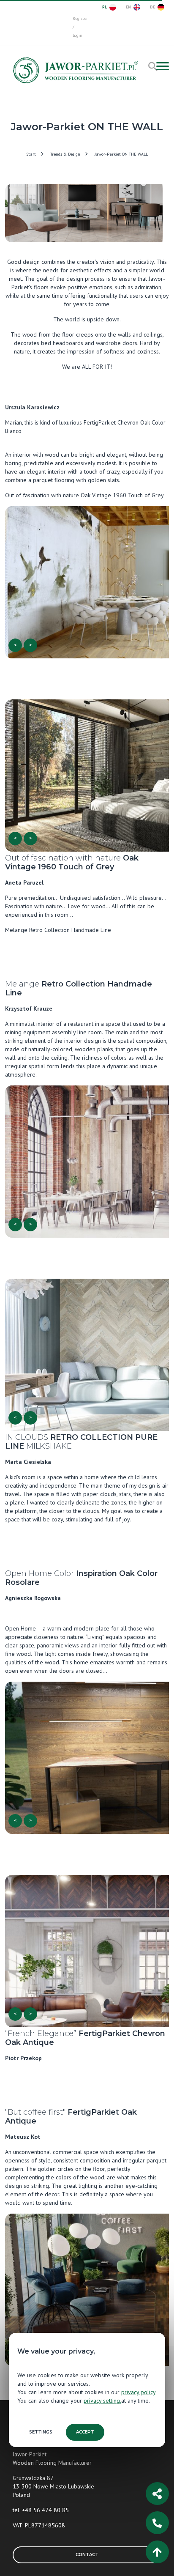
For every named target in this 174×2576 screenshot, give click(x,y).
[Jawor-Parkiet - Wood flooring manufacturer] (75, 73)
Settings (41, 2432)
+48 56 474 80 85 (45, 2510)
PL (105, 7)
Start (31, 154)
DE (152, 7)
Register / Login (77, 27)
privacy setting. (102, 2401)
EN (128, 7)
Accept (85, 2432)
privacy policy (138, 2392)
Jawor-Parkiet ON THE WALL (121, 154)
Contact (87, 2555)
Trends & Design (65, 154)
